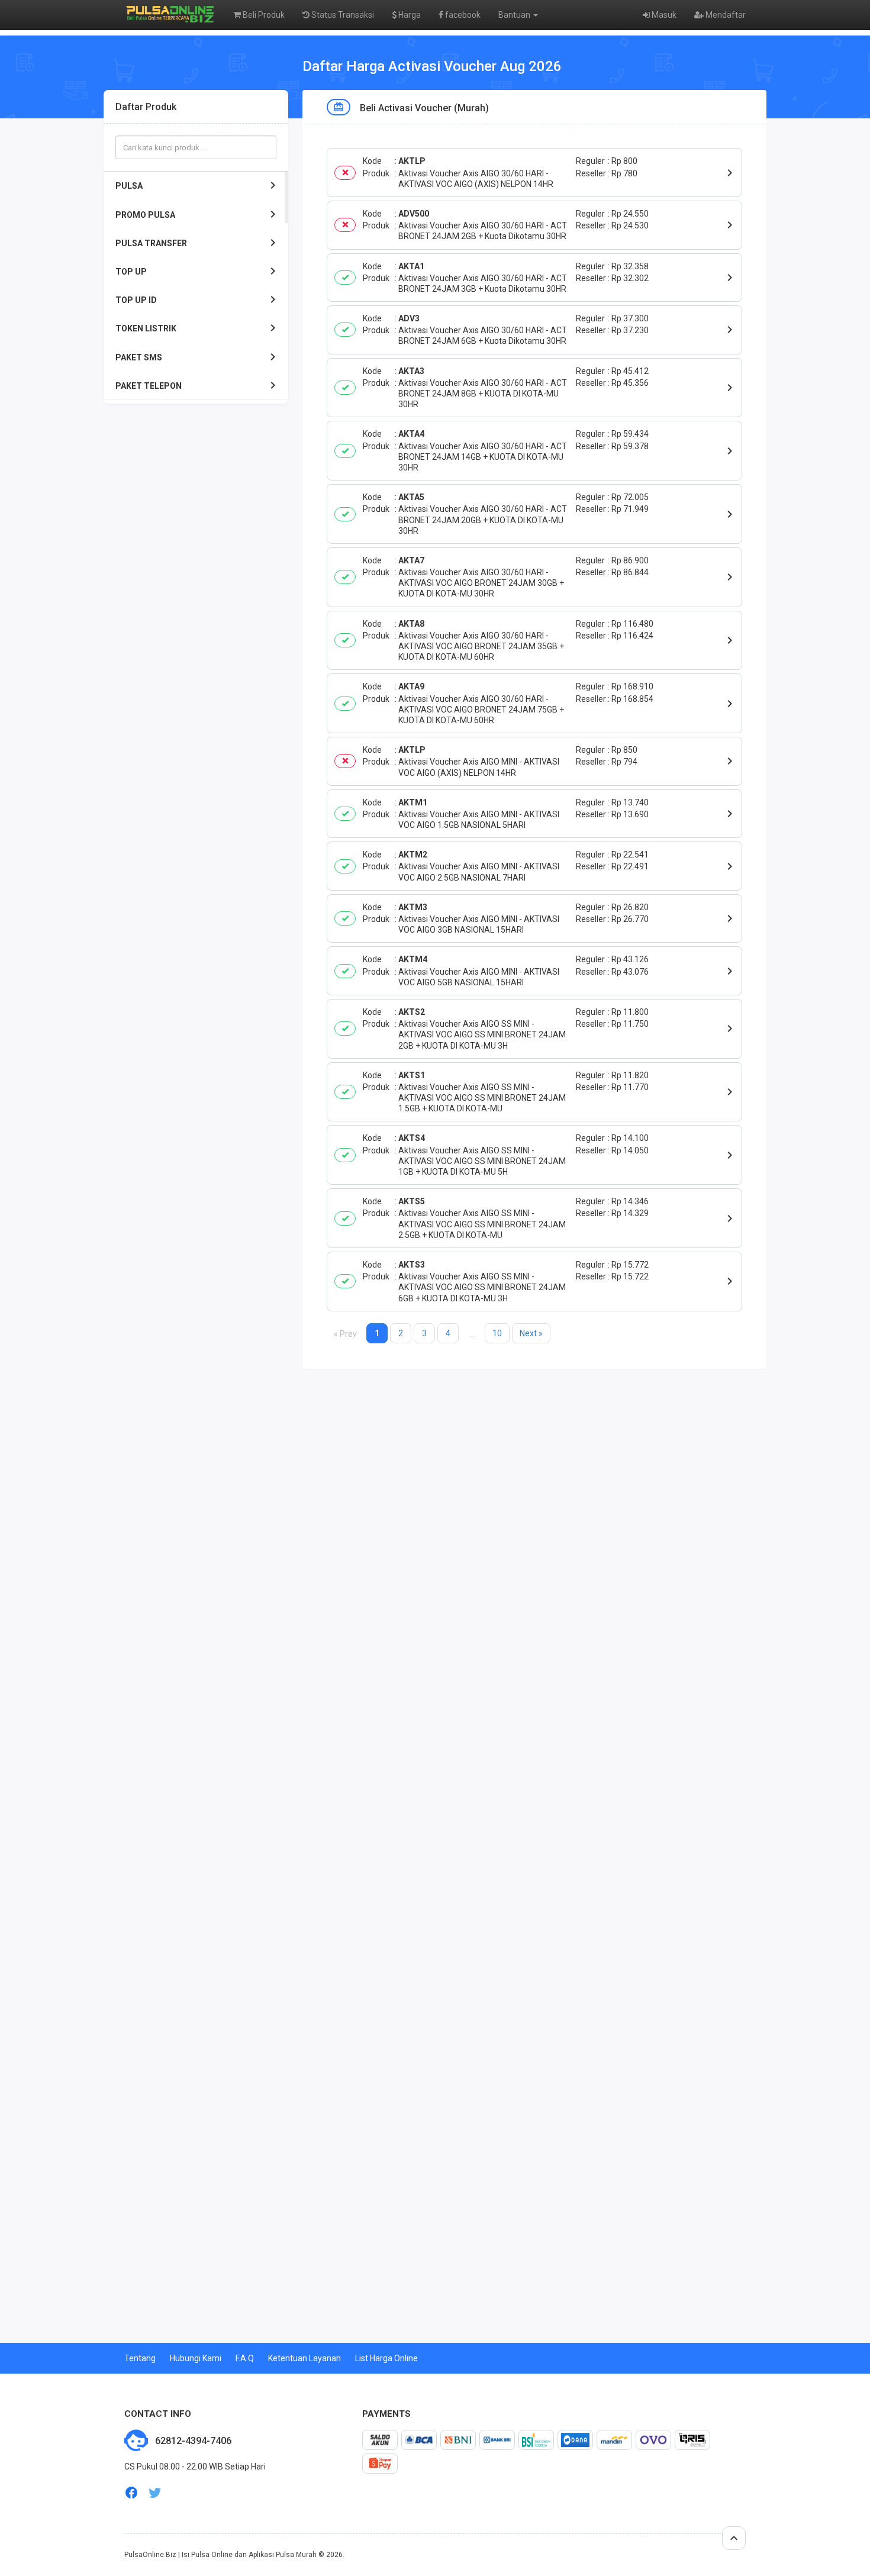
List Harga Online (386, 2358)
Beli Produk (263, 15)
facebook (462, 15)
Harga (409, 15)
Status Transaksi (342, 15)
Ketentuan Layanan (304, 2358)
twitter (155, 2493)
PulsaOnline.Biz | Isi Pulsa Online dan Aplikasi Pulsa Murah (220, 2555)
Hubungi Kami (196, 2358)
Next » (531, 1333)
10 (497, 1333)
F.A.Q (245, 2358)
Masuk (663, 15)
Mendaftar (725, 15)
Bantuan (515, 15)
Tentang (140, 2358)
